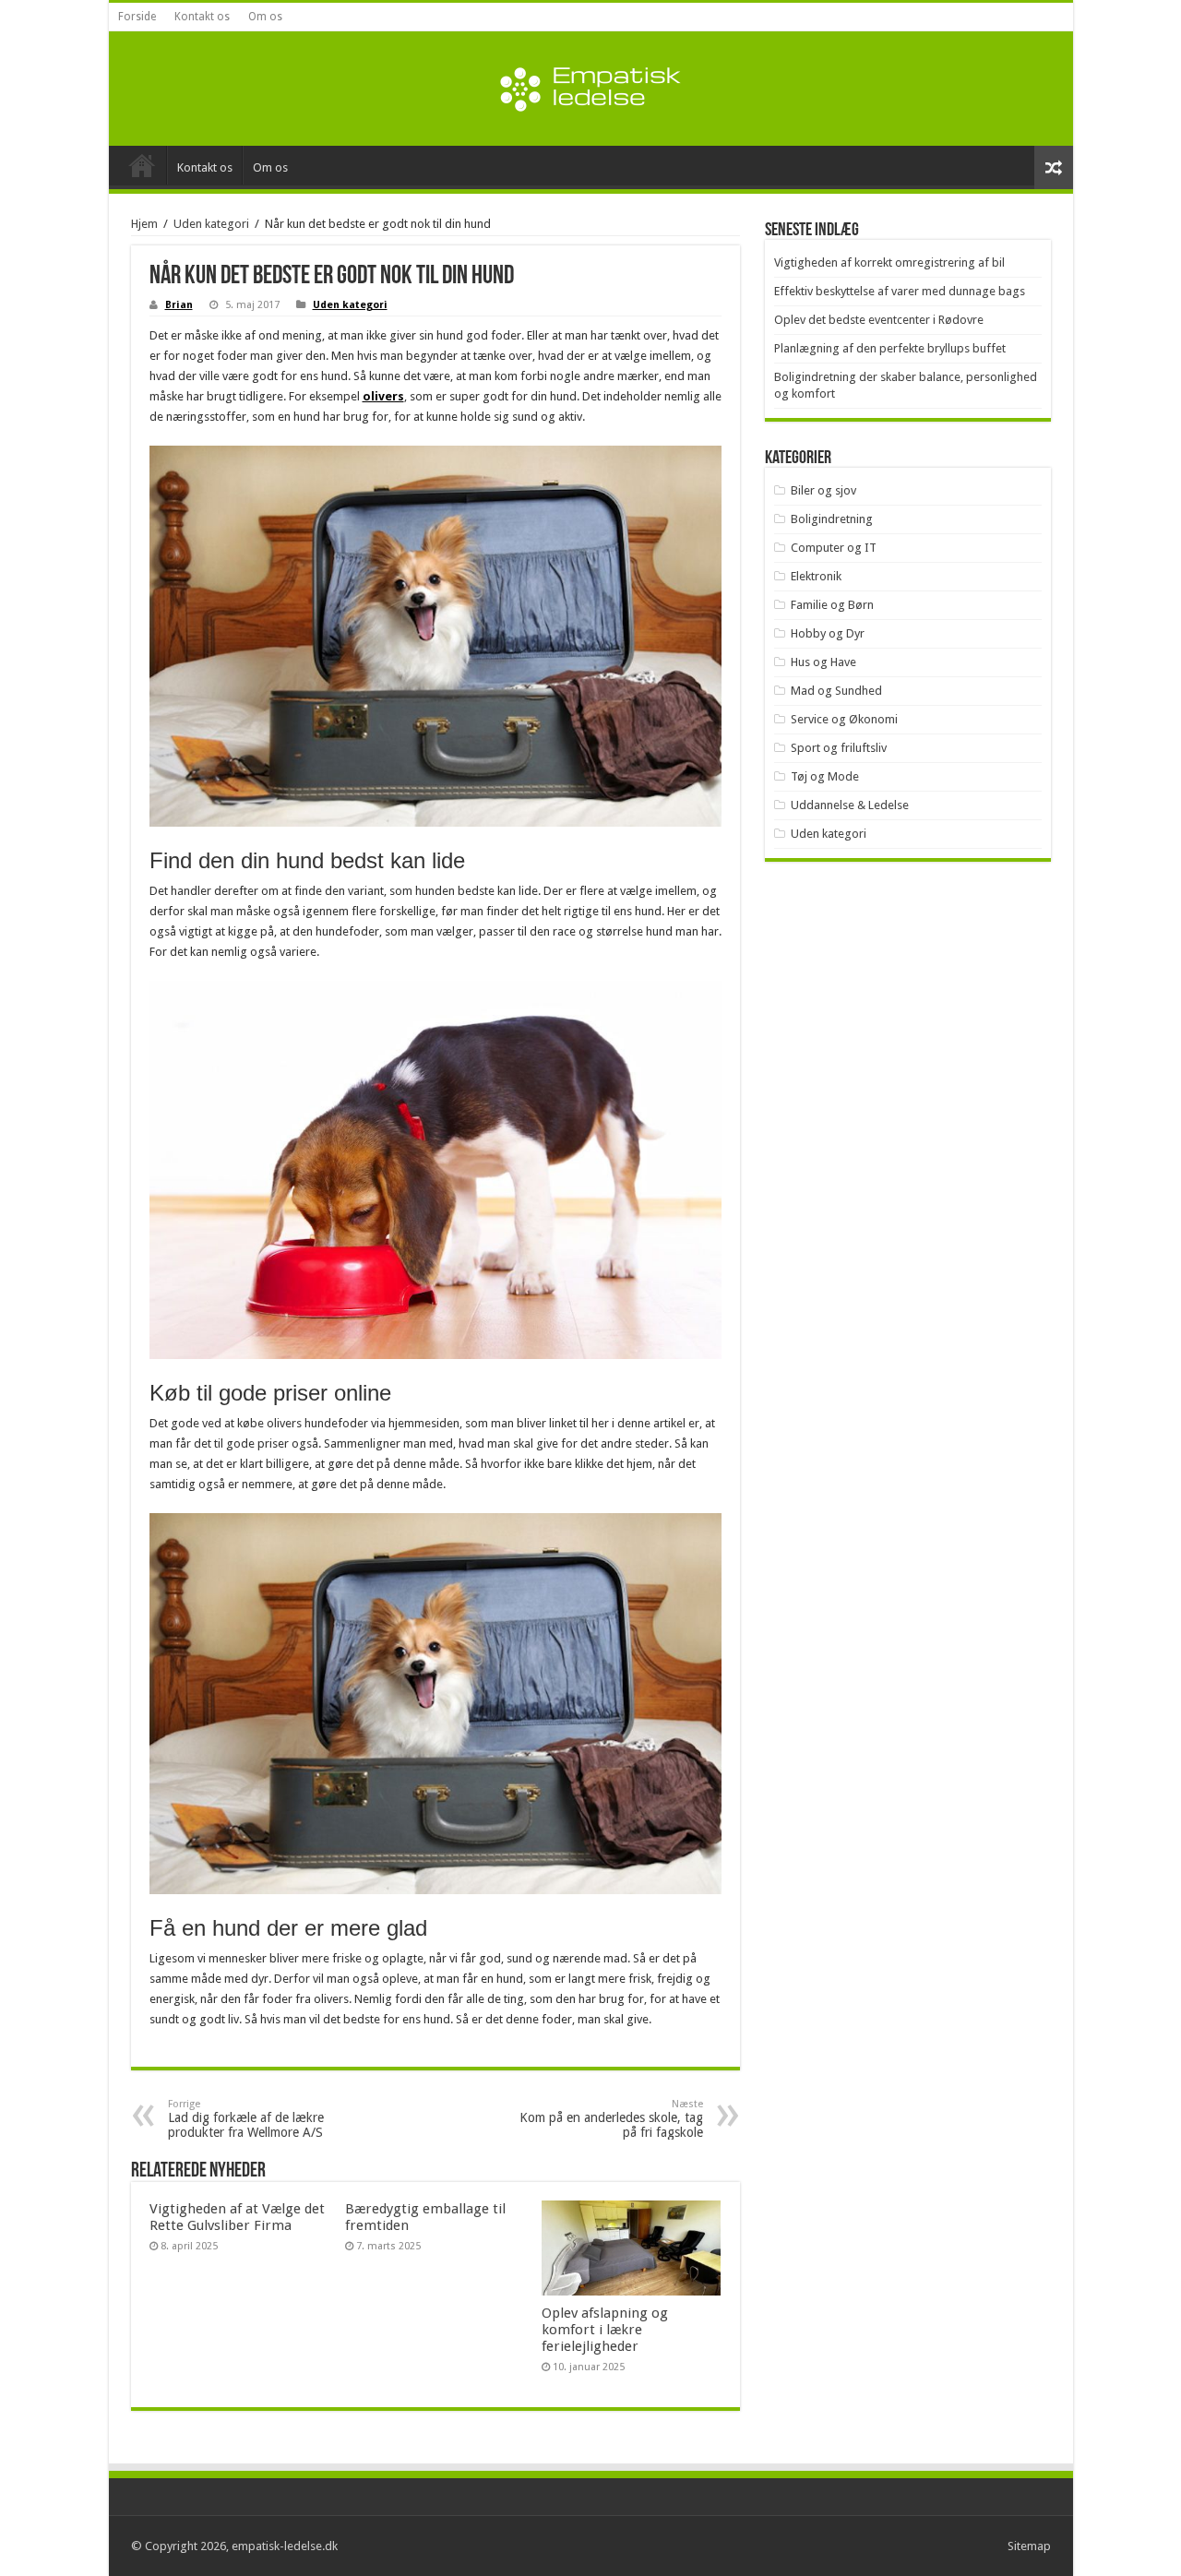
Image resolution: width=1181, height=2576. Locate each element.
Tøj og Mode (825, 776)
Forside (137, 17)
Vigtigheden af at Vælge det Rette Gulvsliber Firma (237, 2217)
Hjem (144, 224)
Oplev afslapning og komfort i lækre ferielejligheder (605, 2330)
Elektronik (816, 576)
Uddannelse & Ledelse (850, 805)
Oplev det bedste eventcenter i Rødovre (879, 320)
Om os (265, 17)
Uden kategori (211, 224)
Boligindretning (832, 519)
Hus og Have (823, 662)
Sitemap (1029, 2546)
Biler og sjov (823, 490)
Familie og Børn (832, 605)
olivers (383, 396)
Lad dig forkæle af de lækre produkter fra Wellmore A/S (246, 2119)
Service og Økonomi (844, 719)
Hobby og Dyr (828, 633)
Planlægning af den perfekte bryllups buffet (890, 348)
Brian (179, 305)
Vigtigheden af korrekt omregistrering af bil (889, 262)
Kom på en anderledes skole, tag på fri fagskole (611, 2119)
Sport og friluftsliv (839, 748)
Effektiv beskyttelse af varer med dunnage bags (900, 291)
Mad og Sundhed (836, 691)
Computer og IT (834, 548)
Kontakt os (202, 17)
